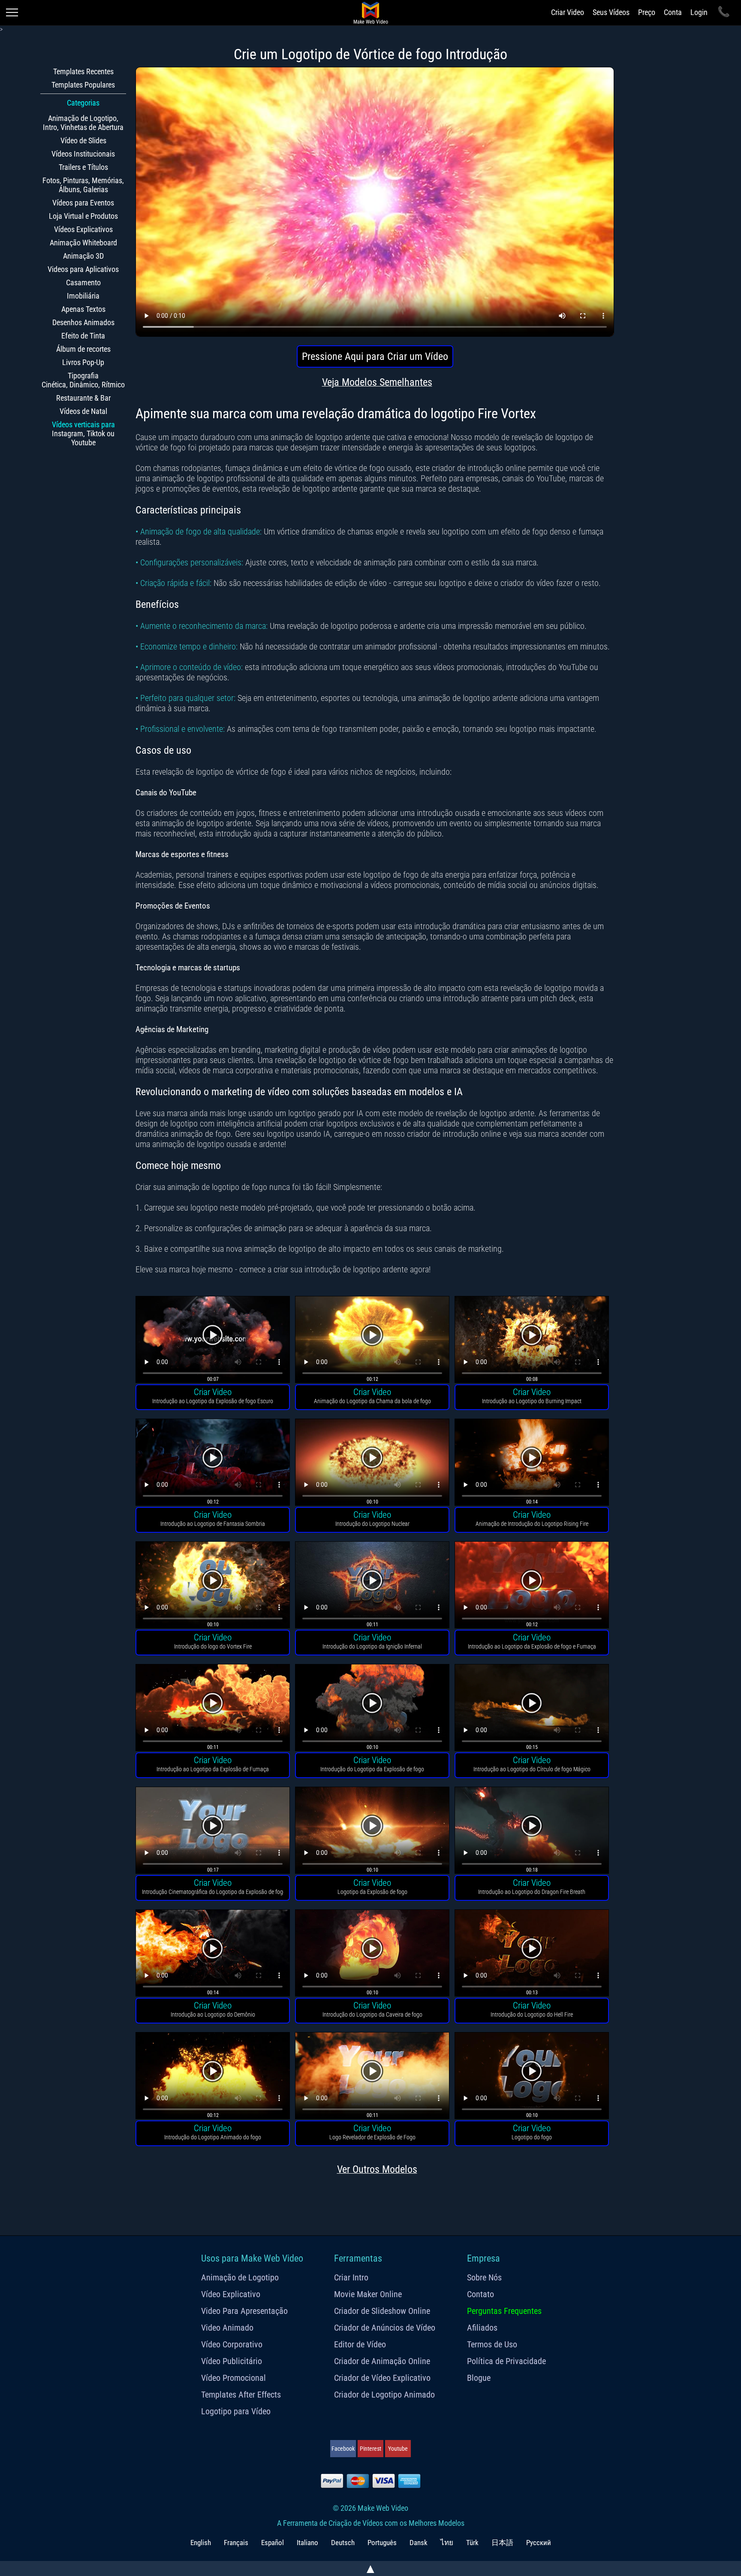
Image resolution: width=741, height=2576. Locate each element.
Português (382, 2543)
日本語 (502, 2543)
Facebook (343, 2449)
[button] (213, 1341)
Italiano (307, 2543)
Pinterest (370, 2449)
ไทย (447, 2543)
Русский (539, 2543)
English (201, 2543)
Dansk (419, 2543)
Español (273, 2543)
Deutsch (343, 2543)
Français (236, 2543)
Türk (472, 2543)
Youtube (398, 2449)
